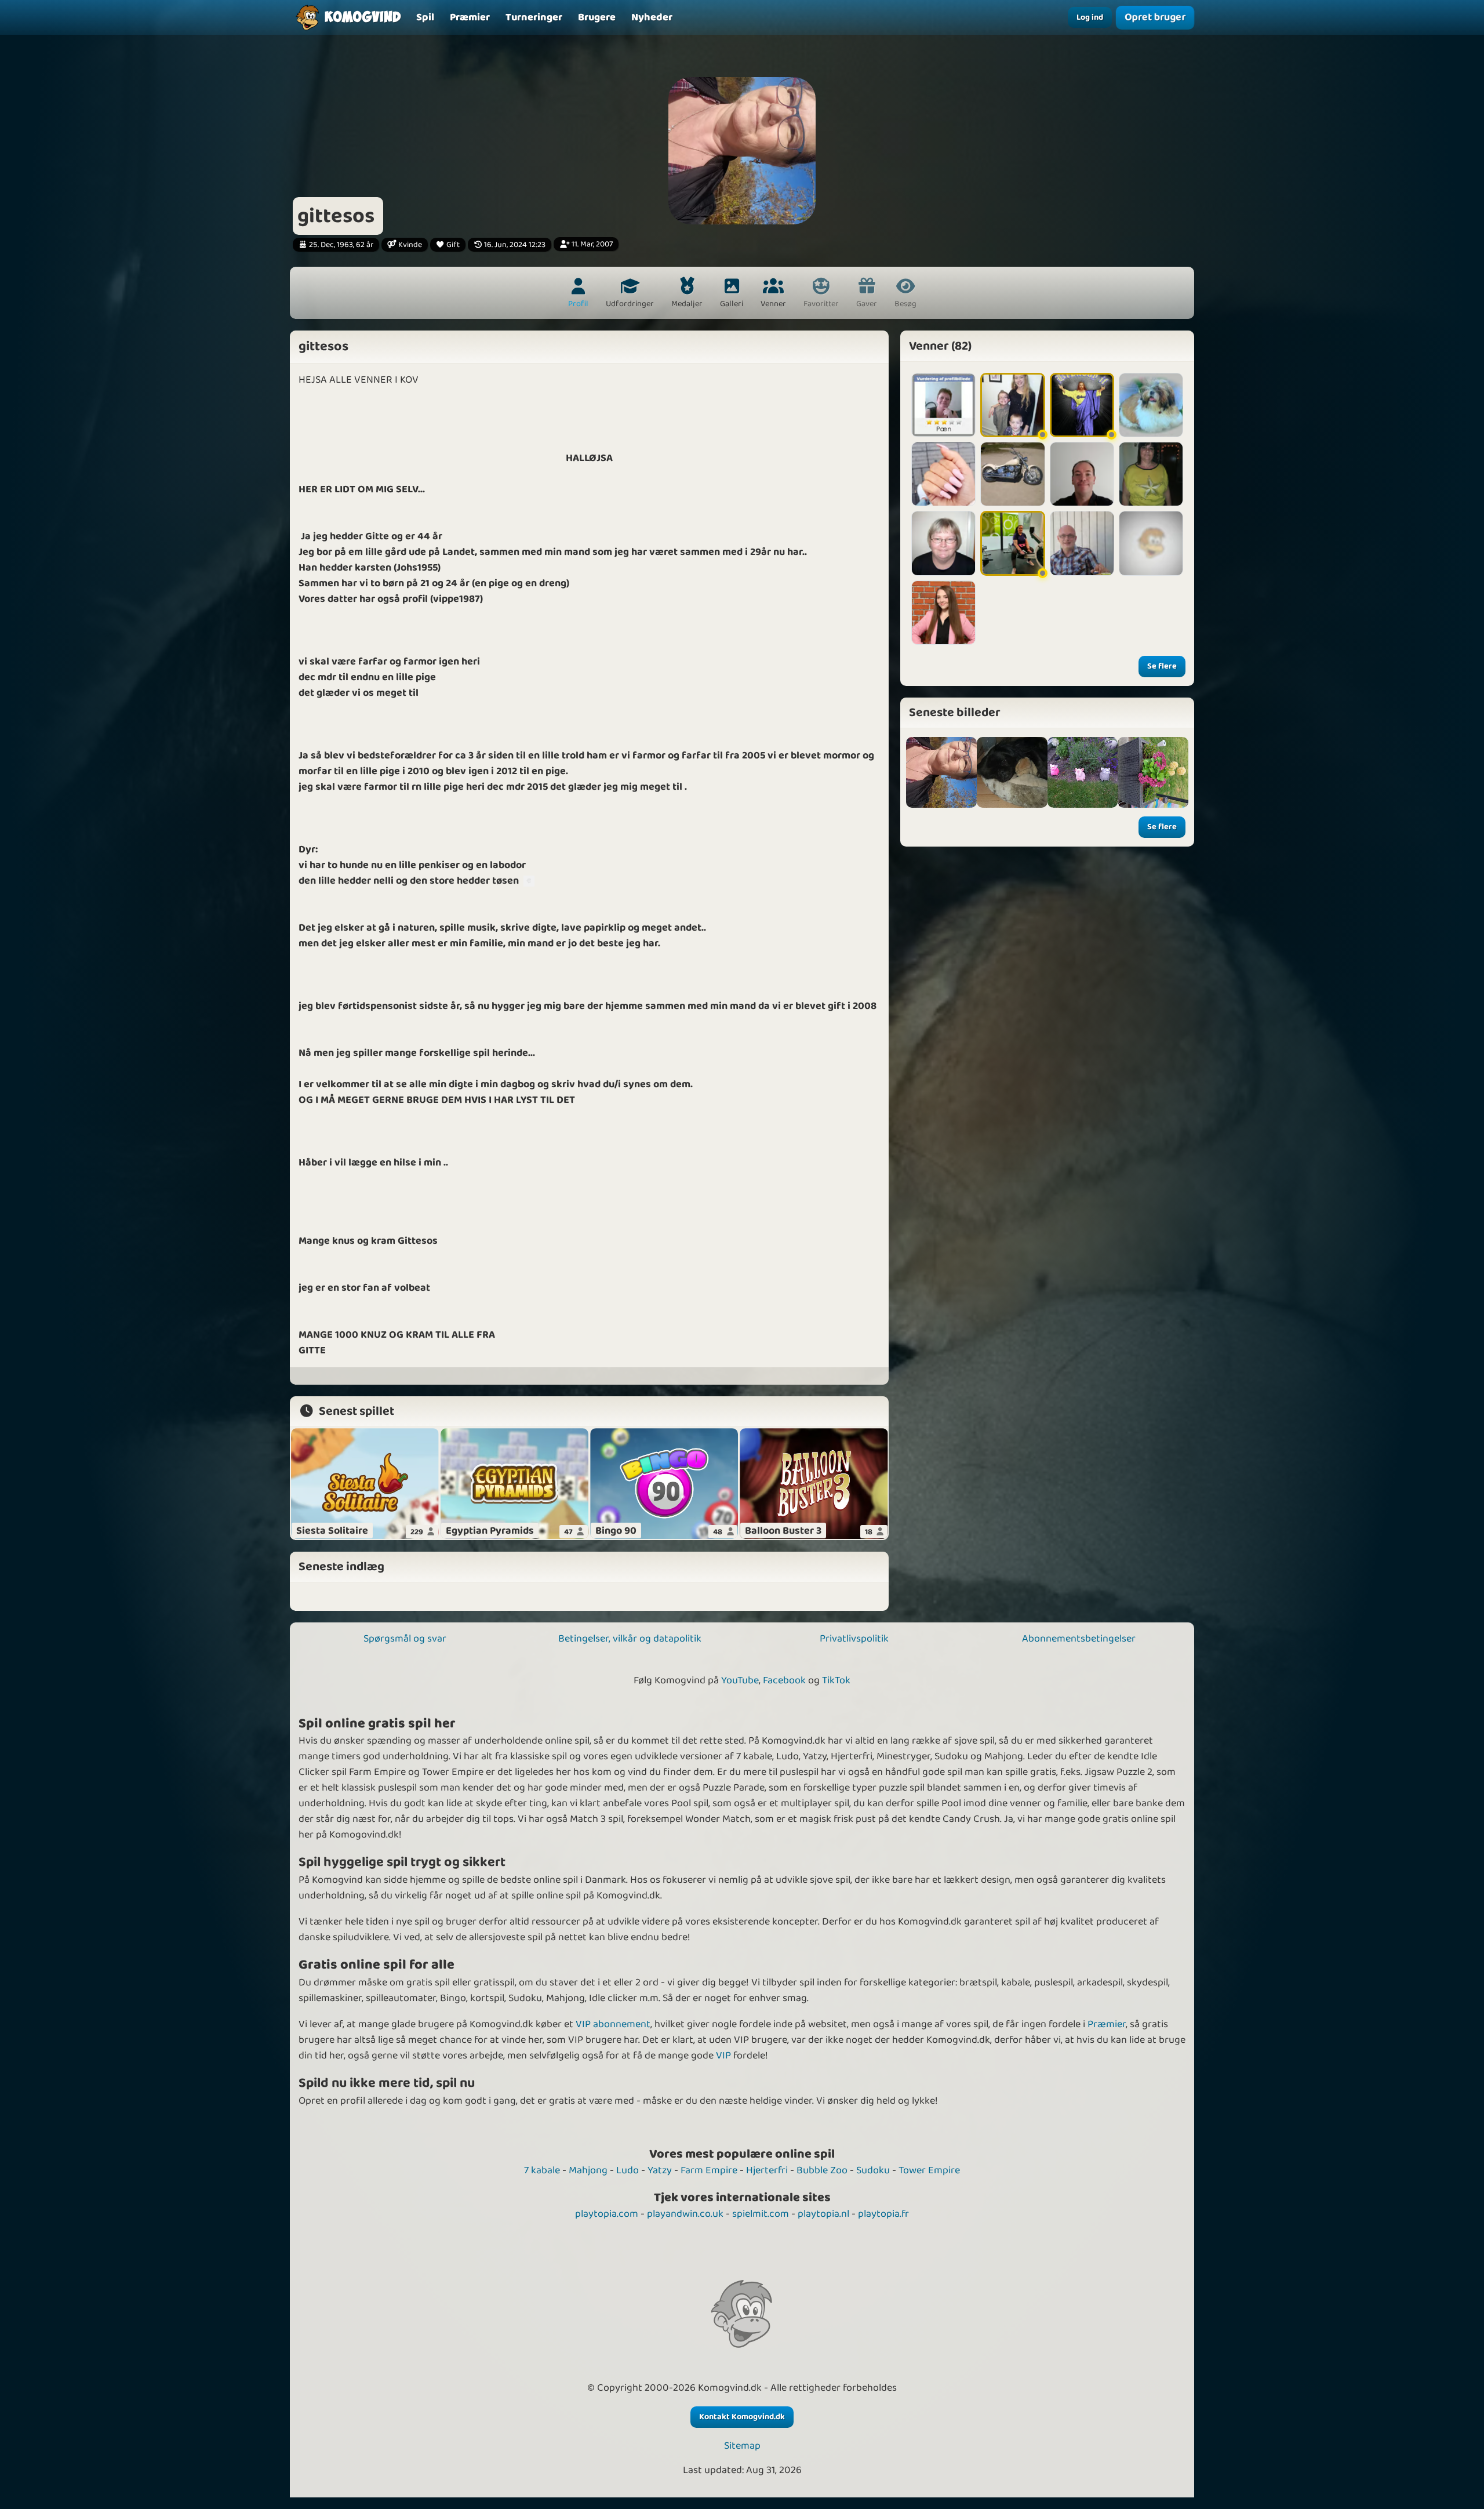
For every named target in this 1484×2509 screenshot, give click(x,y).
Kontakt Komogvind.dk (742, 2417)
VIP (723, 2056)
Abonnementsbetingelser (1079, 1639)
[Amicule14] (1151, 543)
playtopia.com (607, 2214)
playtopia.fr (883, 2214)
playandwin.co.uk (685, 2214)
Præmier (1107, 2024)
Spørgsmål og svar (405, 1639)
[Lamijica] (943, 474)
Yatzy (660, 2170)
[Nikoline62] (943, 405)
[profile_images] (941, 772)
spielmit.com (761, 2214)
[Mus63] (943, 543)
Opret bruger (1155, 17)
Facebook (784, 1680)
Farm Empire (709, 2170)
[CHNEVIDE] (1012, 543)
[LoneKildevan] (1151, 405)
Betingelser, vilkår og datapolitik (630, 1639)
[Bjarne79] (1082, 543)
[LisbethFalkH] (1012, 405)
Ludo (628, 2170)
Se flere (1162, 666)
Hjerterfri (767, 2170)
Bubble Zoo (822, 2170)
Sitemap (742, 2446)
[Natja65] (1151, 474)
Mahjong (588, 2170)
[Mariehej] (943, 613)
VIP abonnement (613, 2024)
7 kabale (542, 2170)
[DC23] (1082, 474)
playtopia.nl (823, 2214)
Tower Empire (929, 2170)
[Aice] (1082, 405)
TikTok (836, 1680)
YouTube (740, 1680)
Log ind (1090, 17)
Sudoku (873, 2170)
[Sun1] (1012, 474)
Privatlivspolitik (854, 1639)
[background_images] (1012, 772)
